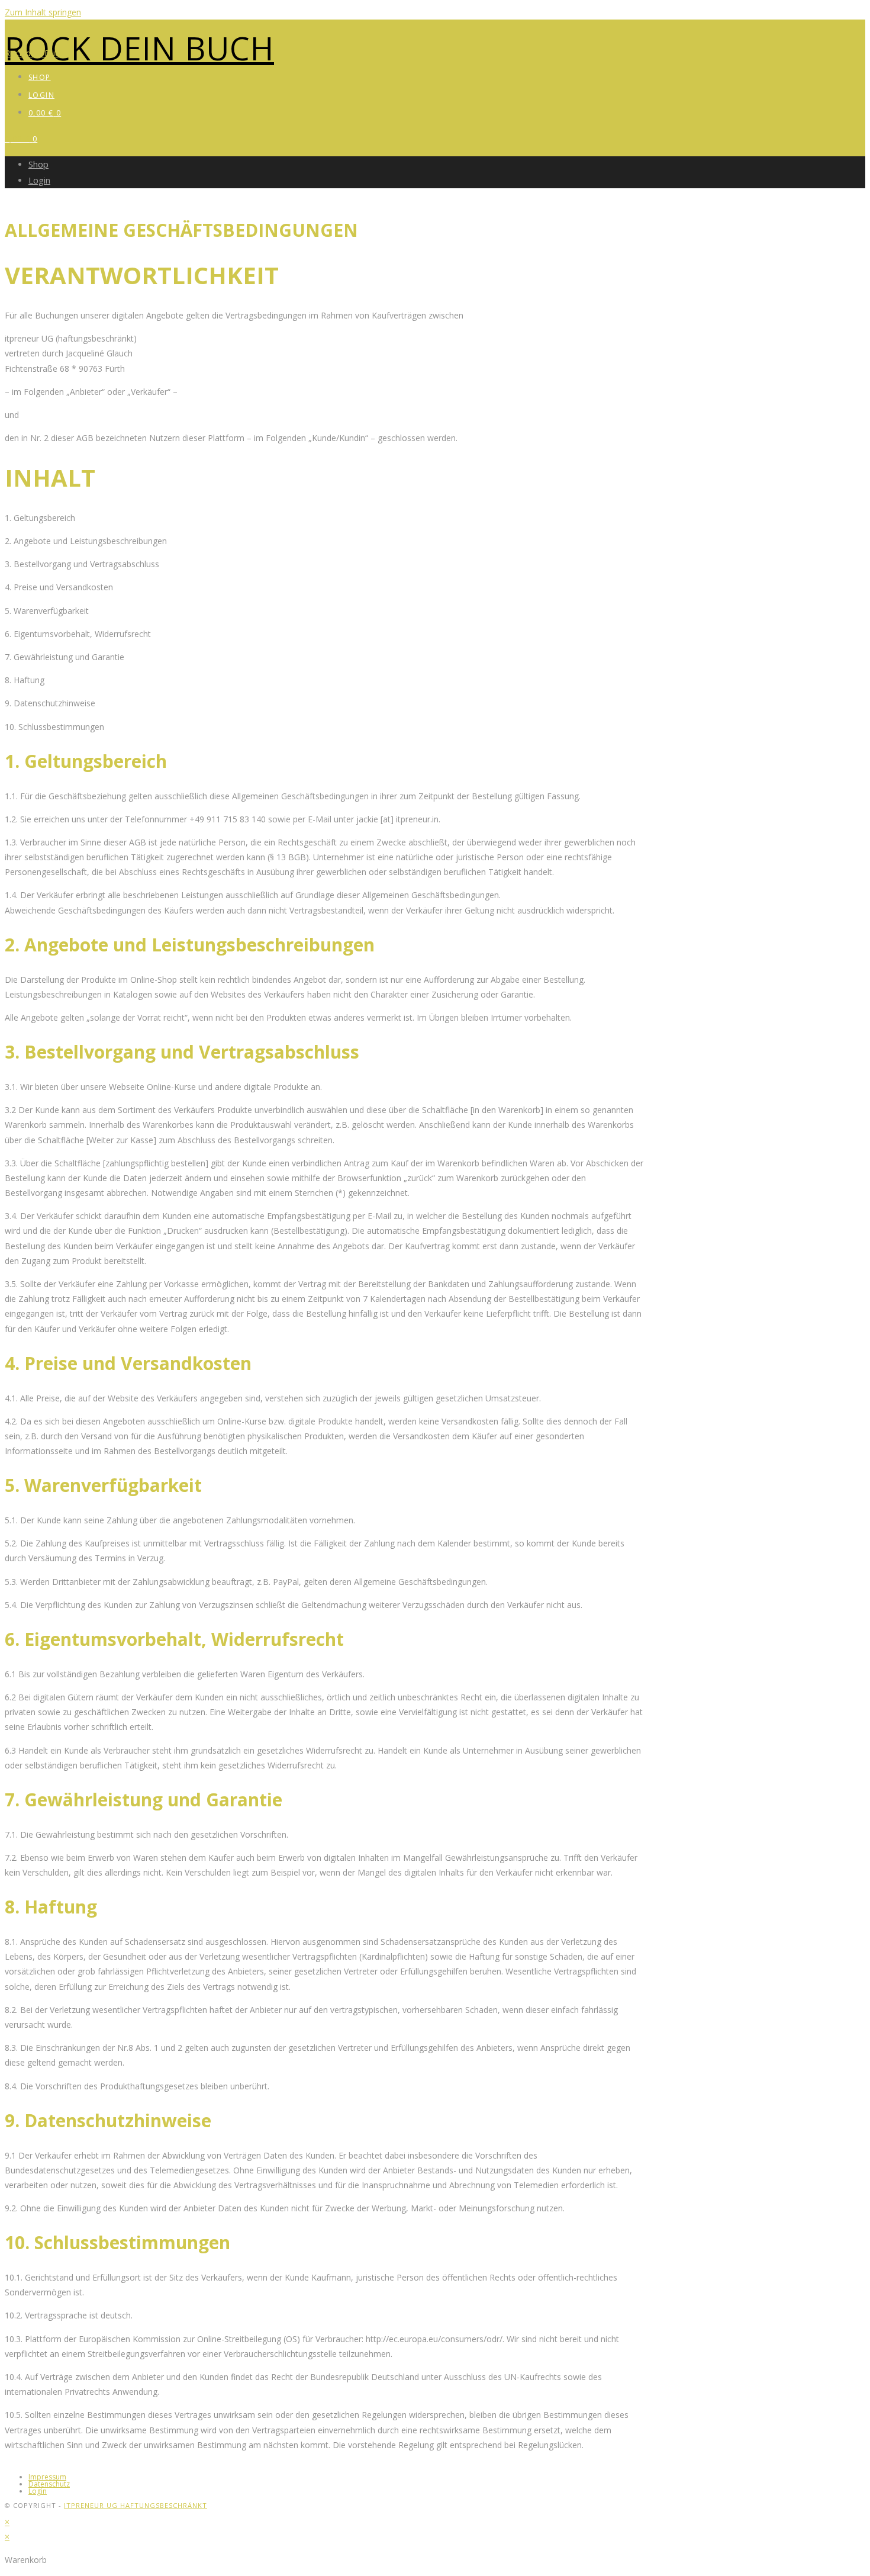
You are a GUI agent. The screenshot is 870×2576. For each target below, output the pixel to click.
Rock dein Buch (139, 48)
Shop (38, 164)
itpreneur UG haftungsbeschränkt (136, 2505)
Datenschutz (49, 2484)
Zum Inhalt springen (43, 12)
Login (39, 180)
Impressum (47, 2477)
